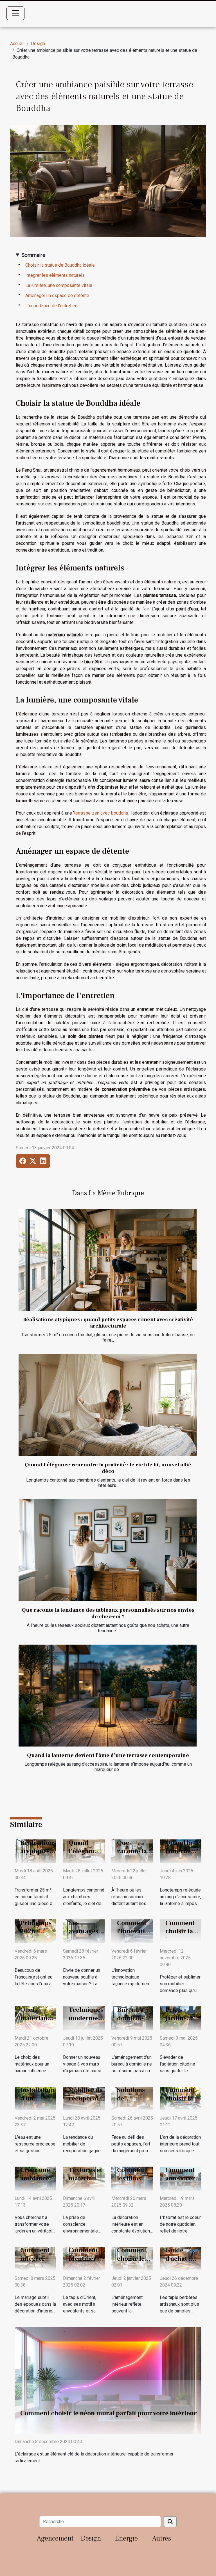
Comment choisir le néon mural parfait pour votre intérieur (109, 2413)
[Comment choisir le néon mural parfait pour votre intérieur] (108, 2380)
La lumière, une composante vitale (59, 285)
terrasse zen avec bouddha (101, 813)
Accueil (17, 44)
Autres (162, 2538)
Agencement (55, 2538)
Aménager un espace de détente (57, 295)
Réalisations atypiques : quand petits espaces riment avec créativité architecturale (108, 1323)
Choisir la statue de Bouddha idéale (60, 265)
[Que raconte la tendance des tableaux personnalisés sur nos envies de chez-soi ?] (108, 1550)
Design (38, 44)
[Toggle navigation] (15, 13)
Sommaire (33, 255)
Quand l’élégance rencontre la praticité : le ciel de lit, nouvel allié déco (108, 1468)
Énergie (126, 2538)
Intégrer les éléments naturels (55, 275)
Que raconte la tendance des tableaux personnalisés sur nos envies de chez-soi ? (108, 1613)
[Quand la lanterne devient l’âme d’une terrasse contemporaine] (108, 1696)
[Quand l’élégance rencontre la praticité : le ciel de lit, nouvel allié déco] (108, 1405)
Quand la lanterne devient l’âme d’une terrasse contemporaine (108, 1755)
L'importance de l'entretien (51, 306)
